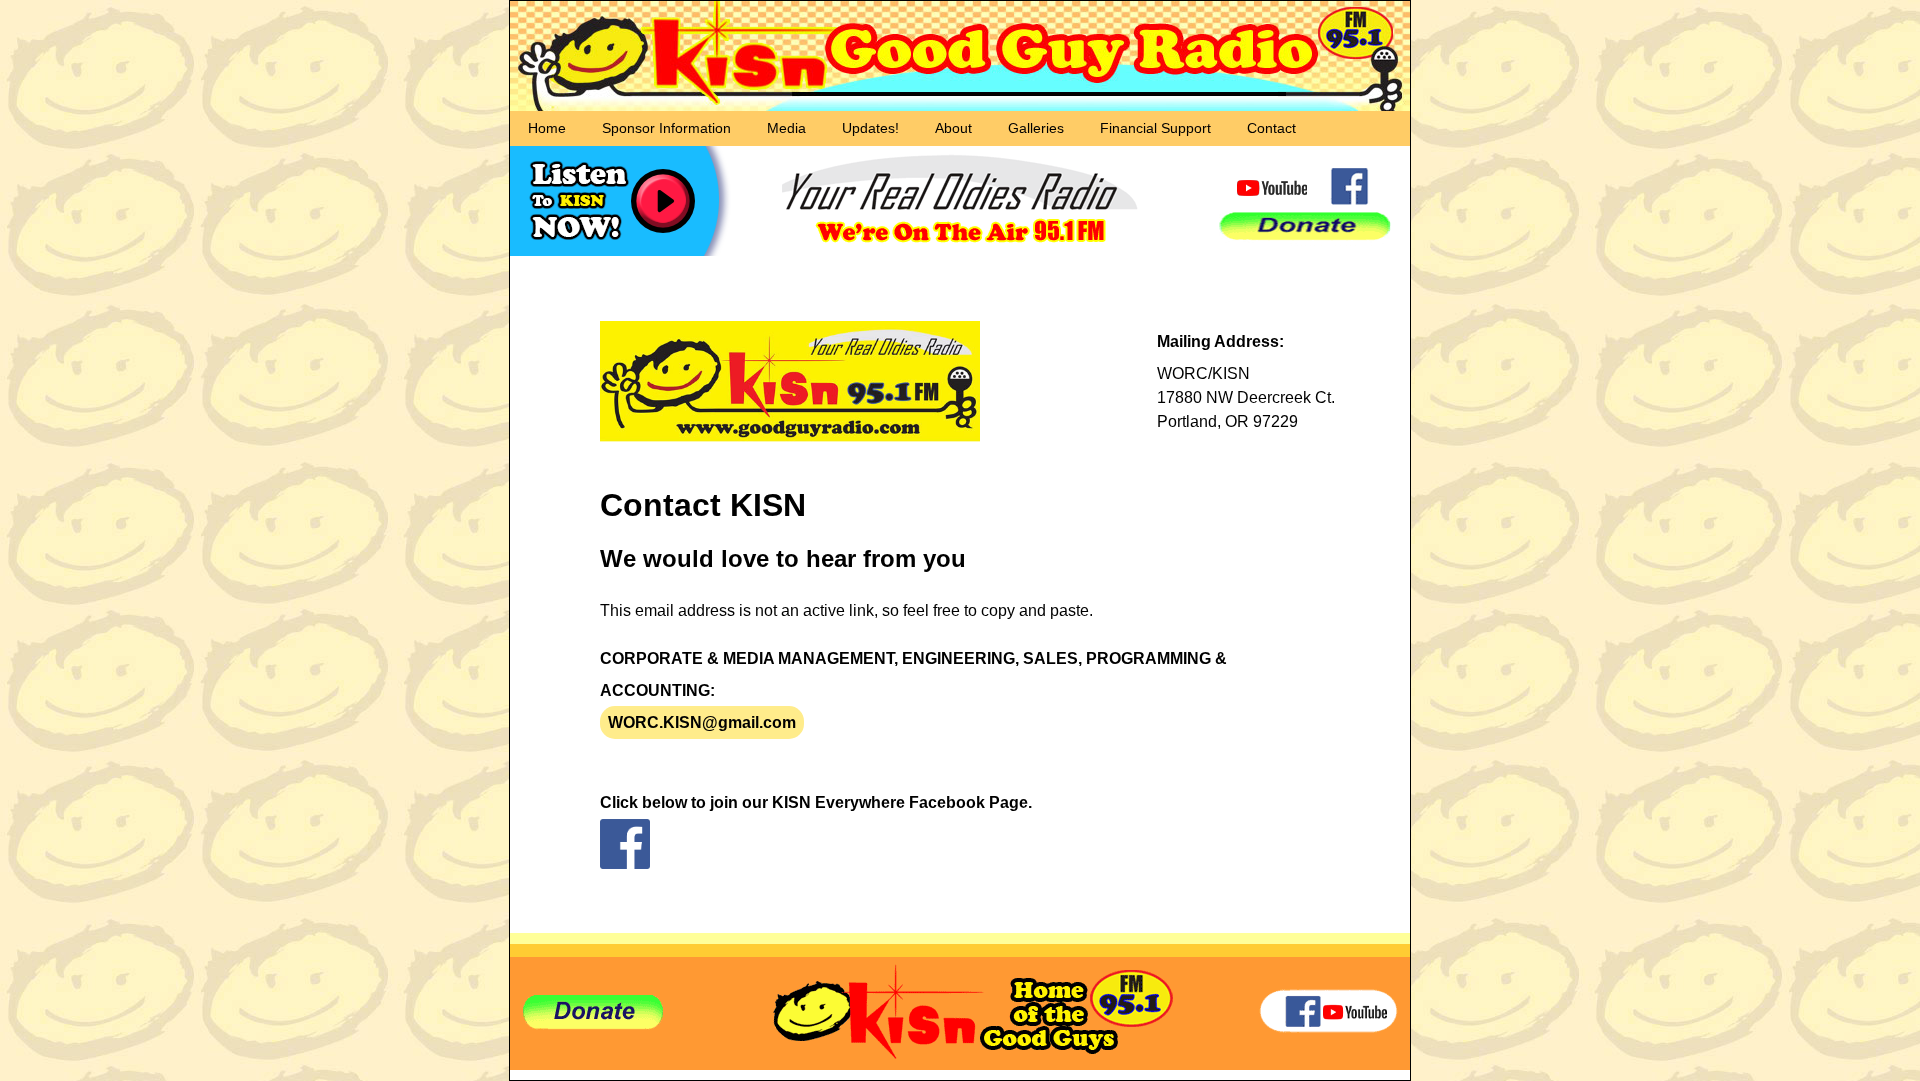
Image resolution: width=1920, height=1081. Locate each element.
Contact (1271, 128)
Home (547, 128)
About (953, 128)
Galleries (1036, 128)
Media (786, 128)
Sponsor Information (666, 128)
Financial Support (1155, 128)
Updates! (870, 128)
